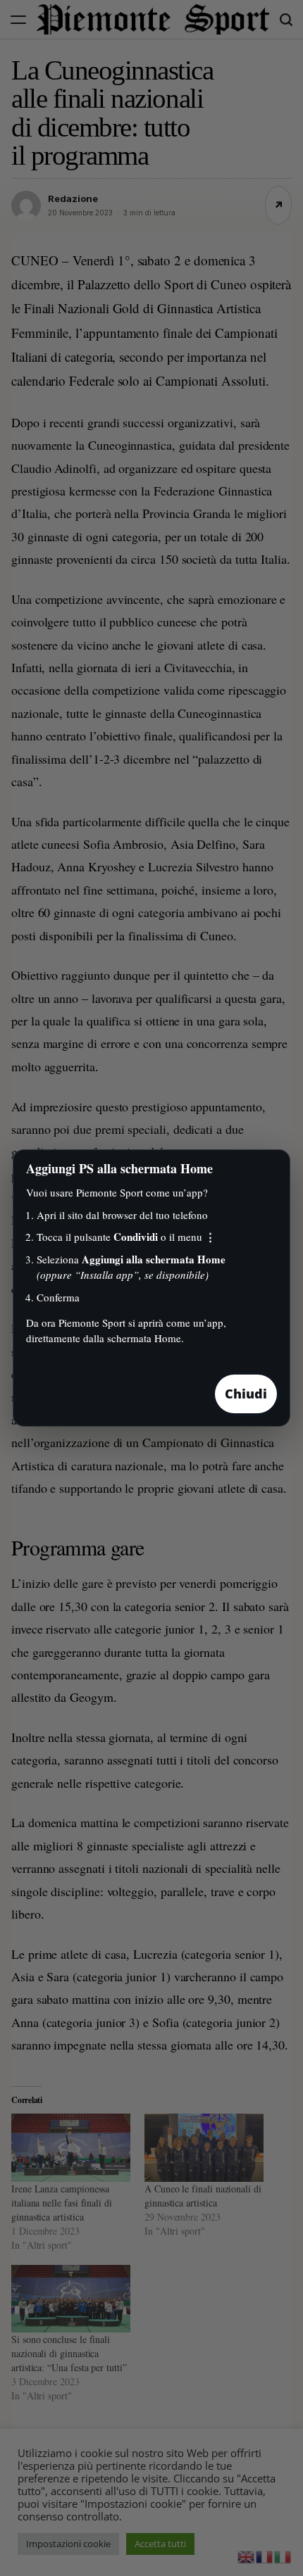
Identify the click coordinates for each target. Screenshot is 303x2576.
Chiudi (246, 1394)
